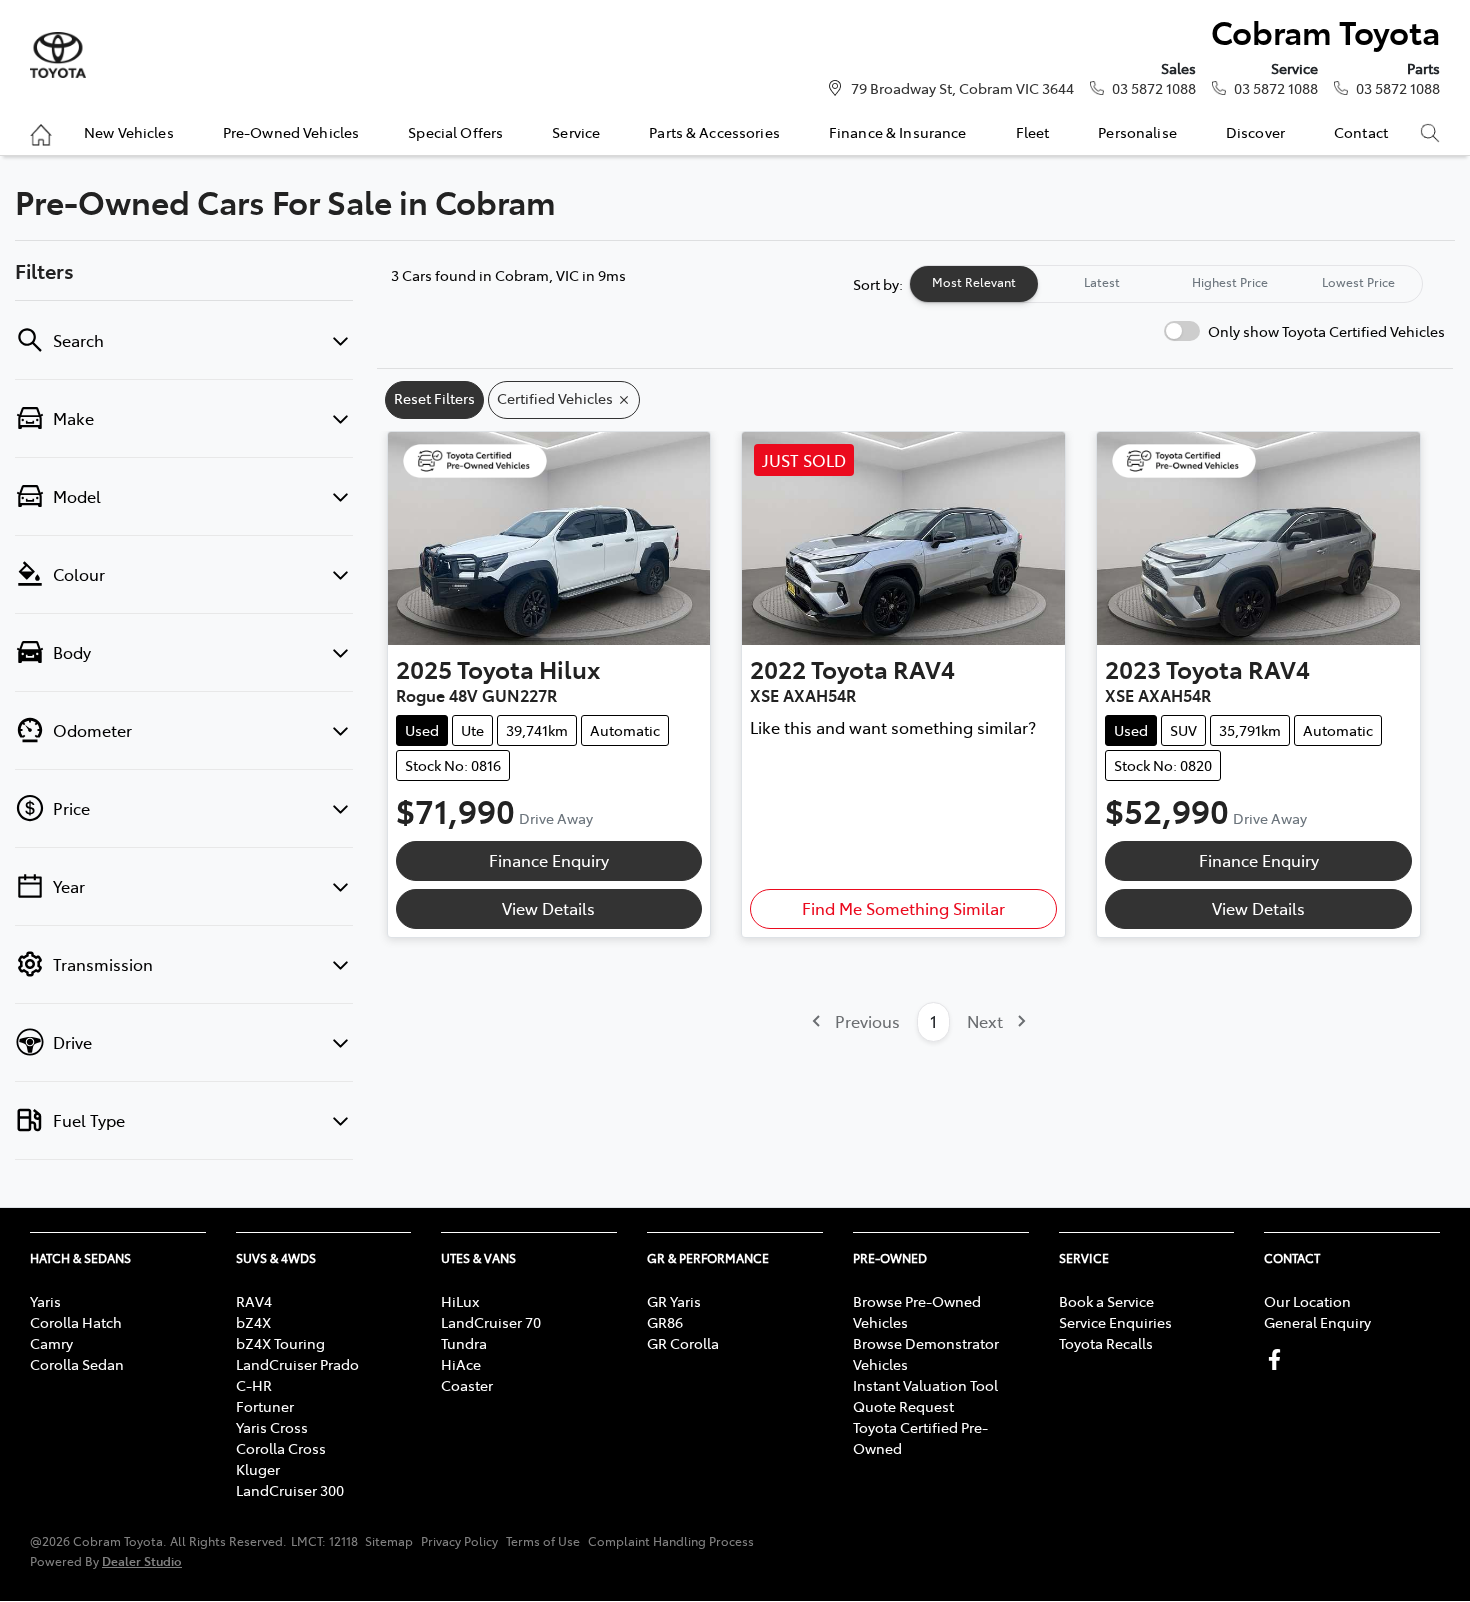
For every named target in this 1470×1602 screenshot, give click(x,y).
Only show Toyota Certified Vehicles (1326, 331)
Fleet (1033, 132)
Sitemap (389, 1541)
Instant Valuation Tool (925, 1385)
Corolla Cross (281, 1448)
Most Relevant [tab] (974, 282)
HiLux (460, 1301)
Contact (1361, 132)
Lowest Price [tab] (1358, 282)
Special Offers (455, 132)
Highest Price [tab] (1230, 282)
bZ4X (253, 1322)
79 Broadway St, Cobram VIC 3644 (962, 88)
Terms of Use (543, 1541)
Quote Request (903, 1406)
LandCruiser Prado (297, 1364)
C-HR (254, 1385)
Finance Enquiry (549, 860)
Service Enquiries (1115, 1322)
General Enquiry (1317, 1322)
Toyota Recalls (1106, 1343)
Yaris (45, 1301)
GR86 (665, 1322)
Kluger (258, 1469)
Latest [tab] (1102, 282)
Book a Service (1106, 1301)
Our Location (1307, 1301)
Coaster (467, 1385)
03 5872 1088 (1154, 88)
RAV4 (254, 1301)
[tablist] (1166, 284)
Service (576, 132)
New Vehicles (129, 132)
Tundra (464, 1343)
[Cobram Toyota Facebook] (1278, 1359)
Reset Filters (434, 398)
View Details (548, 908)
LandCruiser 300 (290, 1490)
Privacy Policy (459, 1541)
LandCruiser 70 (491, 1322)
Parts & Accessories (714, 132)
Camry (51, 1343)
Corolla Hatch (76, 1322)
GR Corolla (683, 1343)
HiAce (461, 1364)
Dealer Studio (142, 1560)
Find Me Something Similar (903, 908)
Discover (1255, 132)
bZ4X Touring (280, 1343)
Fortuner (265, 1406)
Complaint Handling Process (671, 1541)
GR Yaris (674, 1301)
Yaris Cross (272, 1427)
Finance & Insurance (898, 132)
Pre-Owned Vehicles (291, 132)
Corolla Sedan (77, 1364)
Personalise (1137, 132)
